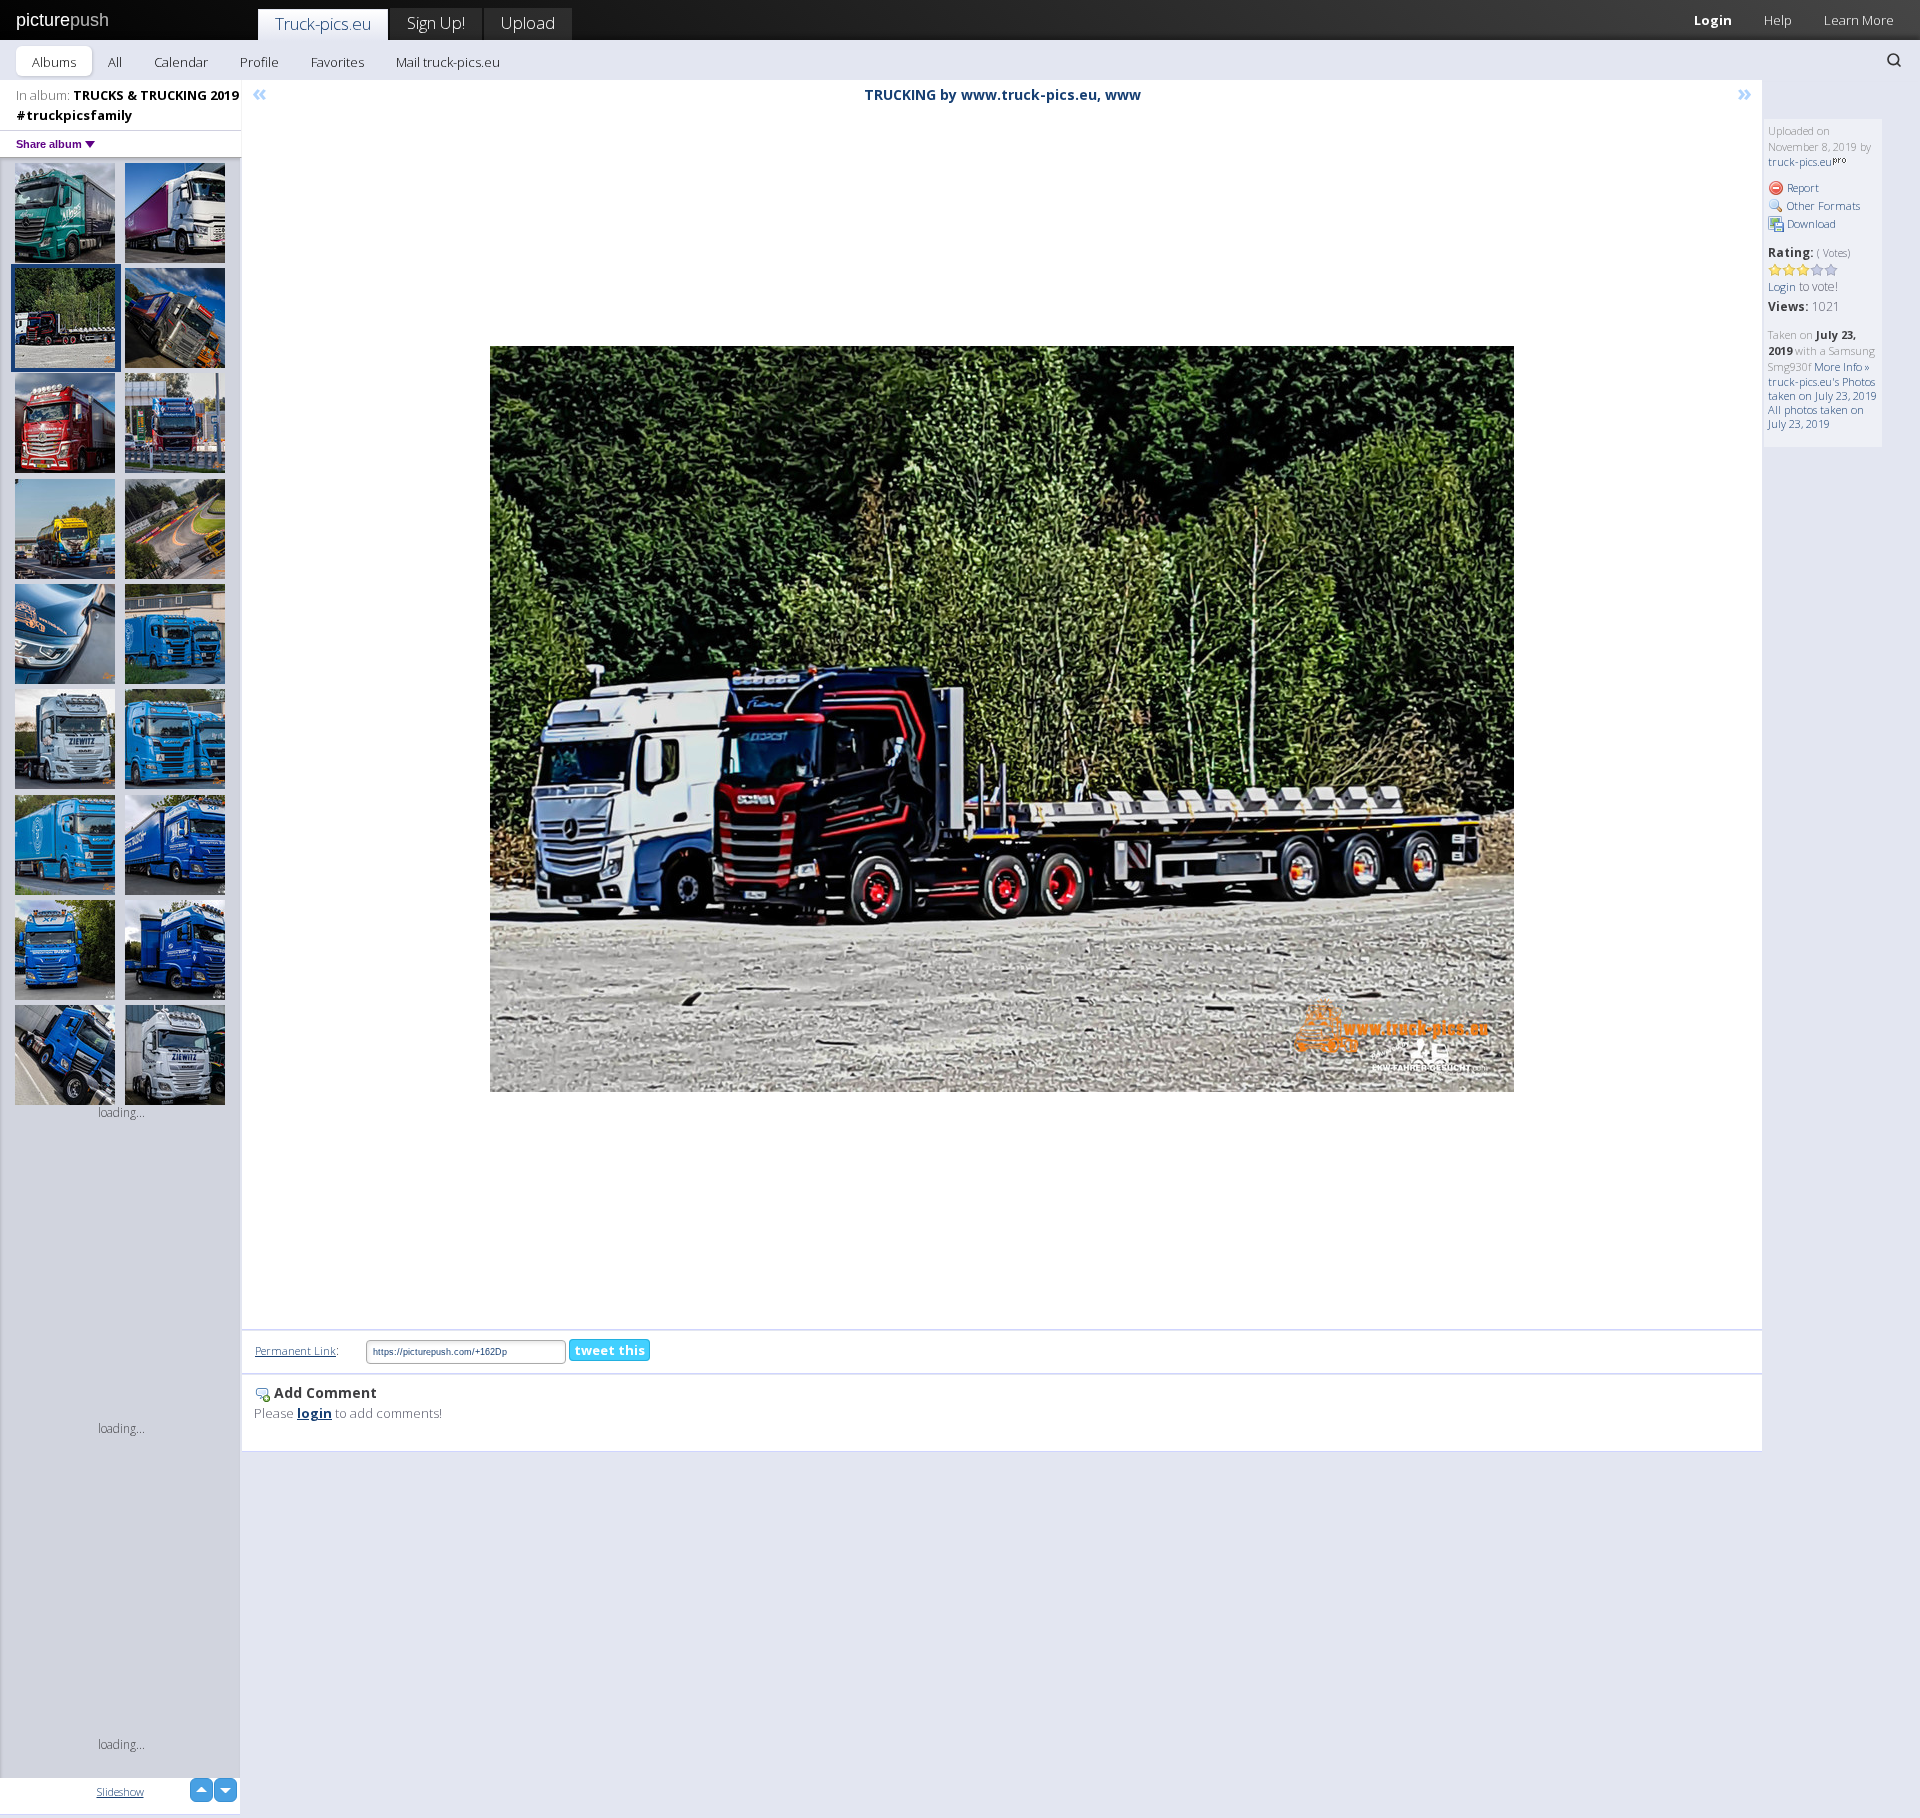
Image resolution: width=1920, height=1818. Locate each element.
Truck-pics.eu (323, 23)
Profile (259, 62)
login (314, 1413)
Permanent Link (295, 1350)
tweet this (609, 1350)
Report (1801, 187)
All (115, 62)
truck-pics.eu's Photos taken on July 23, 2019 (1822, 388)
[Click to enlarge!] (1002, 719)
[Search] (1894, 60)
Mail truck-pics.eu (448, 62)
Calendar (181, 62)
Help (1778, 20)
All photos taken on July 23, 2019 (1816, 416)
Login (1713, 20)
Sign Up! (436, 22)
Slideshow (120, 1791)
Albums (54, 62)
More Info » (1842, 366)
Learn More (1859, 20)
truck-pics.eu (1800, 161)
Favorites (337, 62)
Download (1810, 223)
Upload (528, 22)
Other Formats (1822, 205)
